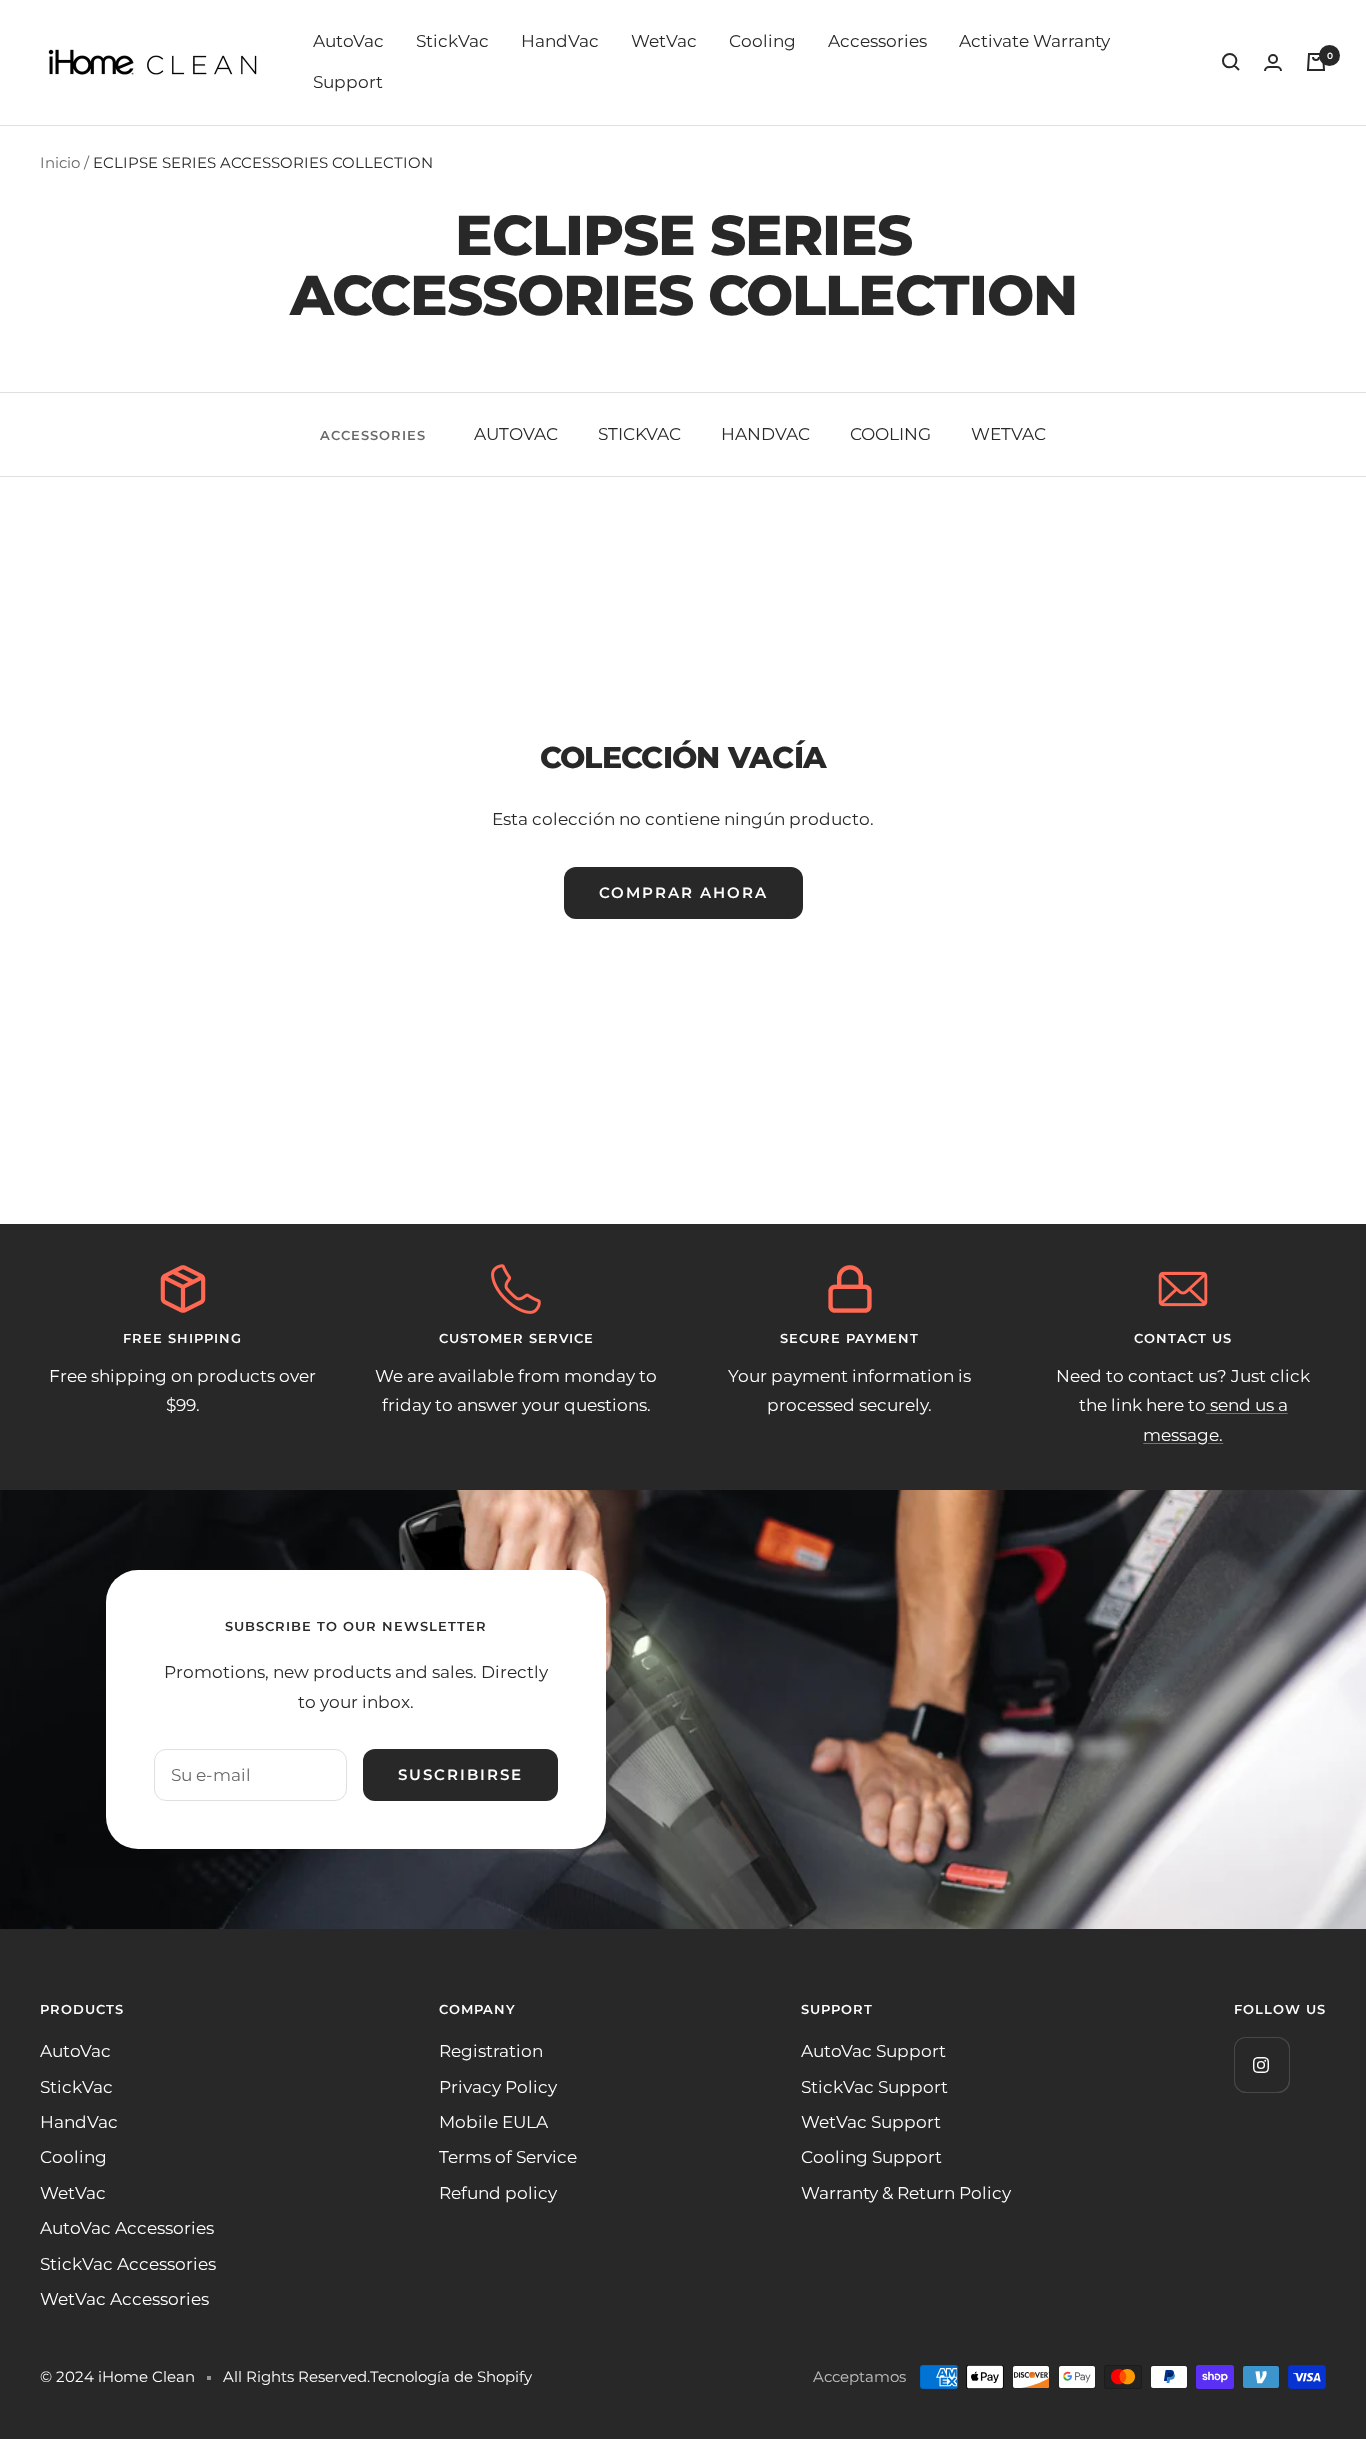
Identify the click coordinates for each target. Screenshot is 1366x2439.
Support (348, 82)
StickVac (452, 41)
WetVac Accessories (124, 2299)
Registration (491, 2051)
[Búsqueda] (1231, 62)
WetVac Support (871, 2122)
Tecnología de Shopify (451, 2376)
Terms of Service (508, 2157)
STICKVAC (639, 434)
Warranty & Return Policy (906, 2193)
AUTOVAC (516, 434)
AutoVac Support (873, 2051)
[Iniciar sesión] (1273, 62)
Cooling (762, 41)
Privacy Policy (498, 2087)
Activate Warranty (1034, 41)
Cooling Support (871, 2157)
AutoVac (348, 41)
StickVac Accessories (128, 2264)
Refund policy (498, 2193)
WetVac (664, 41)
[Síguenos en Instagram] (1261, 2064)
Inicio (60, 162)
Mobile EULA (493, 2122)
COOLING (890, 434)
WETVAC (1008, 434)
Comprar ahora (683, 892)
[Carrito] (1316, 62)
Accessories (877, 41)
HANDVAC (765, 434)
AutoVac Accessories (127, 2228)
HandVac (560, 41)
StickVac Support (874, 2087)
